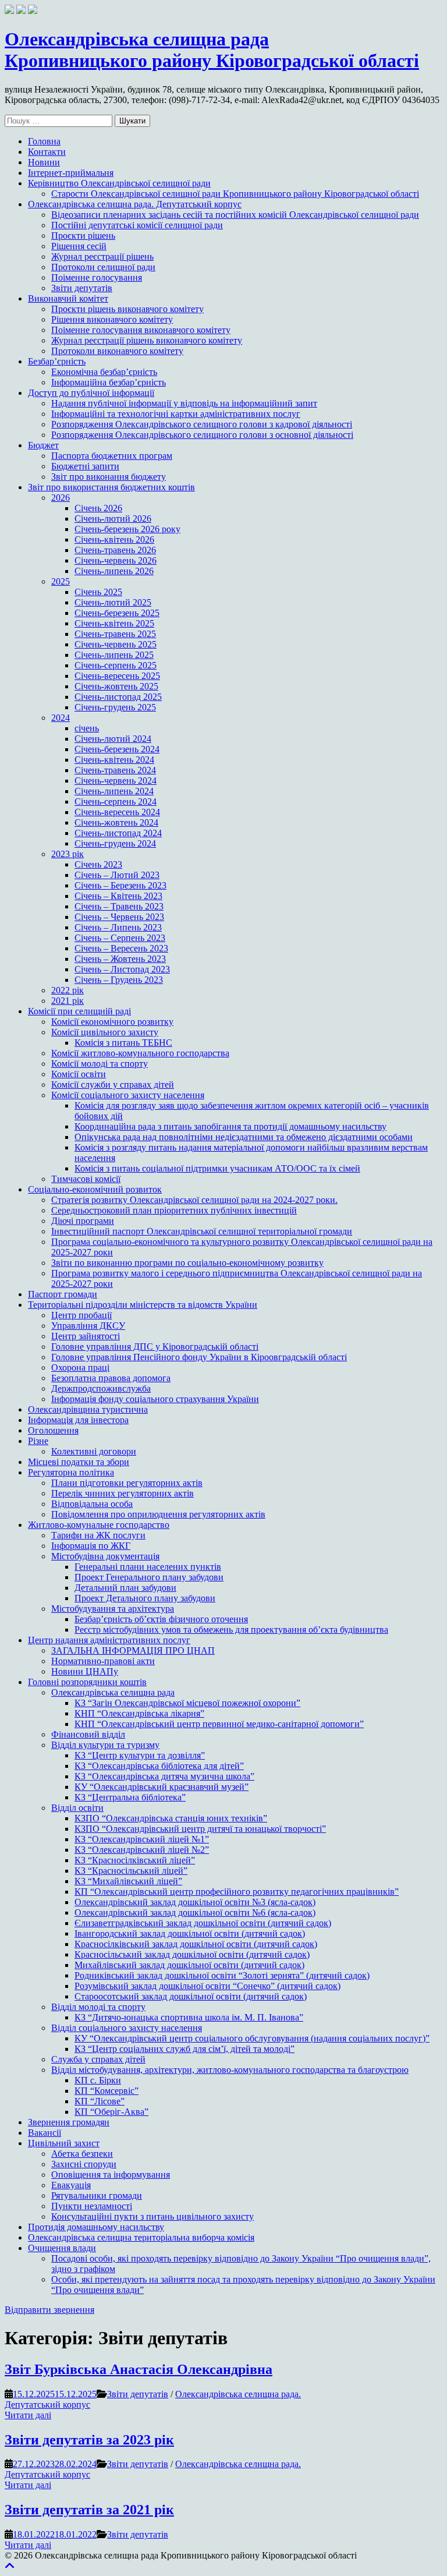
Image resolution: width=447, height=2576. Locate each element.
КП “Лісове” (100, 2101)
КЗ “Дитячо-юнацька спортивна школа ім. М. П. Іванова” (189, 2017)
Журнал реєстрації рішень (102, 256)
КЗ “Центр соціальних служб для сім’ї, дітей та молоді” (185, 2049)
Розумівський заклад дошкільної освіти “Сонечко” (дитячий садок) (207, 1986)
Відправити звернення (49, 2310)
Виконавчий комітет (68, 298)
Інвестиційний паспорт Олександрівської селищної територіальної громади (202, 1231)
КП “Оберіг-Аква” (111, 2112)
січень (87, 728)
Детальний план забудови (125, 1588)
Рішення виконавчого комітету (112, 319)
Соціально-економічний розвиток (95, 1189)
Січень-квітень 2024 (114, 760)
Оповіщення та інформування (111, 2175)
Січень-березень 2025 (117, 613)
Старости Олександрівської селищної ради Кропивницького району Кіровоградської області (235, 194)
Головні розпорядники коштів (87, 1682)
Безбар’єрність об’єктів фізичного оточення (161, 1619)
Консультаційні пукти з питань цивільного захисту (152, 2216)
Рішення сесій (79, 246)
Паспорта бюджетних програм (112, 456)
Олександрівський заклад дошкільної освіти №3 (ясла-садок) (195, 1902)
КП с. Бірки (98, 2080)
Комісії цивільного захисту (105, 1032)
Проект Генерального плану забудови (149, 1577)
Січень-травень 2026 (115, 550)
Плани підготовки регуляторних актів (127, 1483)
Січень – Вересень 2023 (121, 948)
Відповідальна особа (92, 1504)
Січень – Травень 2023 (119, 906)
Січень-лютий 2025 (113, 602)
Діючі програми (83, 1221)
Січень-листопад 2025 (118, 697)
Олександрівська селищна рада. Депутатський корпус (135, 204)
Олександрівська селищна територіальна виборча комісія (141, 2237)
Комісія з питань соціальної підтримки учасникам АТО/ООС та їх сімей (217, 1168)
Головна (44, 141)
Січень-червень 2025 (116, 644)
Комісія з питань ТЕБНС (123, 1043)
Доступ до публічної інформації (91, 393)
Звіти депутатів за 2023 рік (89, 2440)
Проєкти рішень (83, 236)
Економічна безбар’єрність (104, 372)
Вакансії (45, 2133)
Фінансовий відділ (88, 1734)
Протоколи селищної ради (103, 267)
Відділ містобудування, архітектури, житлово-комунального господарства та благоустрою (230, 2070)
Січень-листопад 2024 (118, 833)
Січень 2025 (98, 592)
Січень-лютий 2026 (113, 519)
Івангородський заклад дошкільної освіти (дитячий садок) (190, 1933)
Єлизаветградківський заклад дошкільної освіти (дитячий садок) (203, 1923)
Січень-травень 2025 (115, 634)
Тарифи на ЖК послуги (98, 1535)
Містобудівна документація (105, 1556)
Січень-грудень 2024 (115, 843)
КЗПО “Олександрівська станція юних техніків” (171, 1818)
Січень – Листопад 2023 (122, 969)
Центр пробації (81, 1315)
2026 (61, 498)
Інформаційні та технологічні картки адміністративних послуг (176, 414)
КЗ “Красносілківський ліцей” (135, 1860)
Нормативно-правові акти (103, 1661)
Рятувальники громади (97, 2195)
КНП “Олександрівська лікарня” (139, 1713)
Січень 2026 (98, 508)
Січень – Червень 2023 (119, 917)
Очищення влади (62, 2248)
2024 (61, 718)
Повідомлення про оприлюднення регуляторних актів (158, 1514)
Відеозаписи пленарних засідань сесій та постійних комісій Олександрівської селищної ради (235, 215)
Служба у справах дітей (98, 2059)
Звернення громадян (69, 2122)
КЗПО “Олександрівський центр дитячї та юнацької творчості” (200, 1829)
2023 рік (68, 854)
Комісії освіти (79, 1074)
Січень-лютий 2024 (113, 739)
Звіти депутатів (82, 288)
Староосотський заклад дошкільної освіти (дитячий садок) (191, 1996)
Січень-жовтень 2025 (116, 686)
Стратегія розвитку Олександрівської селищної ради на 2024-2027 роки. (194, 1200)
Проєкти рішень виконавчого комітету (127, 309)
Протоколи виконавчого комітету (117, 351)
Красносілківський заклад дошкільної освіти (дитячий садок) (196, 1944)
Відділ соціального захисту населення (127, 2028)
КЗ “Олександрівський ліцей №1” (142, 1839)
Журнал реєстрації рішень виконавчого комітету (147, 340)
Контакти (47, 152)
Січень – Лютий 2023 (117, 875)
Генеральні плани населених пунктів (148, 1567)
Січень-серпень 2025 (116, 665)
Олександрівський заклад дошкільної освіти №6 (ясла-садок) (195, 1912)
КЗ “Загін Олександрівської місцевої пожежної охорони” (187, 1703)
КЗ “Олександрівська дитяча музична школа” (164, 1776)
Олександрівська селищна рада (113, 1692)
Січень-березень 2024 (117, 749)
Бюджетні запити (85, 466)
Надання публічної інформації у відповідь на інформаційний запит (184, 403)
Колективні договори (94, 1451)
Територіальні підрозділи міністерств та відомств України (143, 1305)
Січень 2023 (98, 864)
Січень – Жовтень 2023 (120, 959)
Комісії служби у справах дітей (113, 1084)
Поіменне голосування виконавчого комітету (141, 330)
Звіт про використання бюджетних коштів (111, 487)
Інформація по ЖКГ (91, 1546)
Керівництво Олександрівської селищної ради (119, 183)
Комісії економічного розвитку (112, 1022)
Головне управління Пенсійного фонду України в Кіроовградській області (199, 1357)
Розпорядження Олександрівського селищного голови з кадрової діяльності (202, 424)
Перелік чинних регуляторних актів (123, 1493)
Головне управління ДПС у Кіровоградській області (155, 1347)
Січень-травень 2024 (115, 770)
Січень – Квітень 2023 (118, 896)
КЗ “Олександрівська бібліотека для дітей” (159, 1766)
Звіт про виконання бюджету (109, 477)
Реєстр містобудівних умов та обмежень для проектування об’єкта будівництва (231, 1630)
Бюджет (43, 445)
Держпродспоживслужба (101, 1388)
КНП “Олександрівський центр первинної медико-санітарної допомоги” (219, 1724)
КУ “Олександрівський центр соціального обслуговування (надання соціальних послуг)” (252, 2038)
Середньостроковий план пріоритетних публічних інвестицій (174, 1210)
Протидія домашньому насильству (96, 2227)
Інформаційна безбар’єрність (109, 382)
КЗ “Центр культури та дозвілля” (140, 1755)
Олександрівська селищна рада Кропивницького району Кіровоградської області (212, 50)
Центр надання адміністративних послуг (109, 1640)
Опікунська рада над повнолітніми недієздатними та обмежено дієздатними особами (244, 1137)
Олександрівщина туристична (88, 1409)
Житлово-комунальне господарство (99, 1525)
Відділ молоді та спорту (98, 2007)
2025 (61, 581)
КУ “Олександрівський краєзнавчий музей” (162, 1787)
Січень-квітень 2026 (114, 539)
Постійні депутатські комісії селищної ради (137, 225)
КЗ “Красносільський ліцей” (131, 1871)
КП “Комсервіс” (107, 2091)
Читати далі (28, 2415)
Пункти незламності (92, 2206)
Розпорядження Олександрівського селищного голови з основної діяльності (202, 435)
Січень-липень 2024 (114, 791)
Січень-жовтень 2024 (116, 822)
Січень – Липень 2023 (118, 927)
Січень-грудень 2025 (115, 707)
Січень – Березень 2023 (120, 885)
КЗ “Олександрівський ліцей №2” (142, 1850)
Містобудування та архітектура (113, 1609)
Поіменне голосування (97, 277)
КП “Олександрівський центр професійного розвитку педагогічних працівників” (237, 1892)
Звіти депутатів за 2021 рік (89, 2510)
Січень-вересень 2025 (117, 676)
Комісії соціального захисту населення (128, 1095)
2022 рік (68, 990)
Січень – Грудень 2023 (119, 980)
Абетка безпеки (82, 2154)
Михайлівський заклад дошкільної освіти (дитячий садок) (189, 1965)
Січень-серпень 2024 (116, 802)
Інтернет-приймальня (71, 173)
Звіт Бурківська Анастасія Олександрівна (139, 2369)
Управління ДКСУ (88, 1326)
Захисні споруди (84, 2164)
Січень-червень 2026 (116, 560)
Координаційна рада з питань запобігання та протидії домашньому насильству (230, 1126)
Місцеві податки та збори (79, 1462)
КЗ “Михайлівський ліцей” (128, 1881)
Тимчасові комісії (86, 1179)
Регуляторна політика (71, 1472)
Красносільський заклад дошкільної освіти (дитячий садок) (192, 1954)
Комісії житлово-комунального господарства (140, 1053)
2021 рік (68, 1001)
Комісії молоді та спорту (100, 1064)
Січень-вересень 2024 (117, 812)
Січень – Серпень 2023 (120, 938)
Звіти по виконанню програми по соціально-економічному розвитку (187, 1263)
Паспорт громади (63, 1294)
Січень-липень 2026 (114, 571)
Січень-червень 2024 (116, 781)
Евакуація (71, 2185)
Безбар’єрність (57, 361)
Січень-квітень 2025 (114, 623)
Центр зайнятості (86, 1336)
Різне (38, 1441)
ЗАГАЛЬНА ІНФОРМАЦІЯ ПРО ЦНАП (133, 1650)
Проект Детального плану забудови (145, 1598)
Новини (44, 162)
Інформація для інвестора (78, 1420)
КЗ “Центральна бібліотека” (130, 1797)
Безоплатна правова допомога (111, 1378)
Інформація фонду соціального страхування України (155, 1399)
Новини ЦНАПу (85, 1671)
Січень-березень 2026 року (127, 529)
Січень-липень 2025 (114, 655)
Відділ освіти (77, 1808)
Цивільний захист (64, 2143)
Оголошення (53, 1430)
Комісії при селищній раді (79, 1011)
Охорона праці (80, 1367)
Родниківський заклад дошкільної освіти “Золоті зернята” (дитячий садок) (222, 1975)
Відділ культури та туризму (105, 1745)
